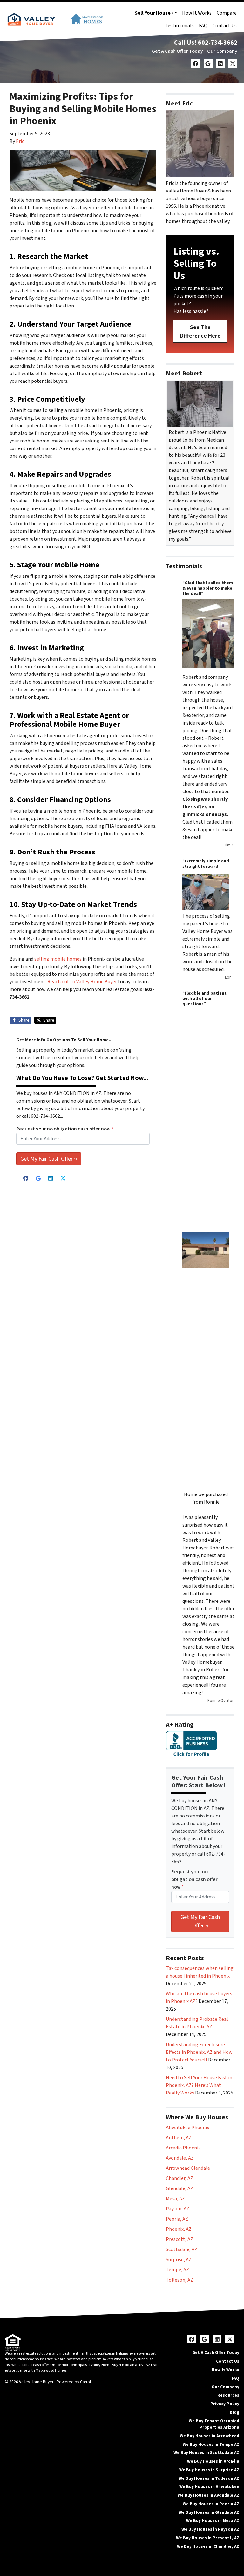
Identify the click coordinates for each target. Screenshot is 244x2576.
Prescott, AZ (180, 2239)
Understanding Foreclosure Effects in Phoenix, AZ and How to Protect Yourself (199, 2052)
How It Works (197, 13)
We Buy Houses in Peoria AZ (211, 2504)
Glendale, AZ (180, 2188)
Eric (20, 141)
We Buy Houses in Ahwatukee (209, 2487)
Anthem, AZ (179, 2138)
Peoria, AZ (177, 2219)
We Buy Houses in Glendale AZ (209, 2512)
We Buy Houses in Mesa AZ (213, 2521)
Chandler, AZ (180, 2178)
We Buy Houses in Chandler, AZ (208, 2546)
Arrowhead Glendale (188, 2168)
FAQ (203, 26)
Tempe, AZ (177, 2270)
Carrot (86, 2382)
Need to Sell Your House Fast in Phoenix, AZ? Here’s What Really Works (199, 2085)
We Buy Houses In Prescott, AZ (208, 2538)
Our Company (222, 51)
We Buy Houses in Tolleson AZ (209, 2478)
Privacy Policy (225, 2404)
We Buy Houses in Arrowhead (210, 2436)
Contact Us (225, 26)
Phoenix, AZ (179, 2229)
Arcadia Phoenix (183, 2148)
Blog (234, 2412)
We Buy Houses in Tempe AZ (211, 2444)
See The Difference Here (200, 332)
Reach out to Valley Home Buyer (82, 982)
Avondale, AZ (180, 2158)
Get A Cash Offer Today (177, 51)
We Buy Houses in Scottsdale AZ (206, 2453)
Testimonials (179, 26)
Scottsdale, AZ (182, 2249)
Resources (228, 2395)
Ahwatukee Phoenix (187, 2128)
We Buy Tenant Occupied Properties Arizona (214, 2424)
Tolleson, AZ (180, 2280)
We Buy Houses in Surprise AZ (209, 2470)
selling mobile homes (58, 959)
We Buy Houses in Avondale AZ (208, 2495)
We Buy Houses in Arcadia (213, 2461)
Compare (227, 13)
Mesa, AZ (175, 2199)
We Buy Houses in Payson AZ (210, 2529)
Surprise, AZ (179, 2260)
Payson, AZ (178, 2209)
